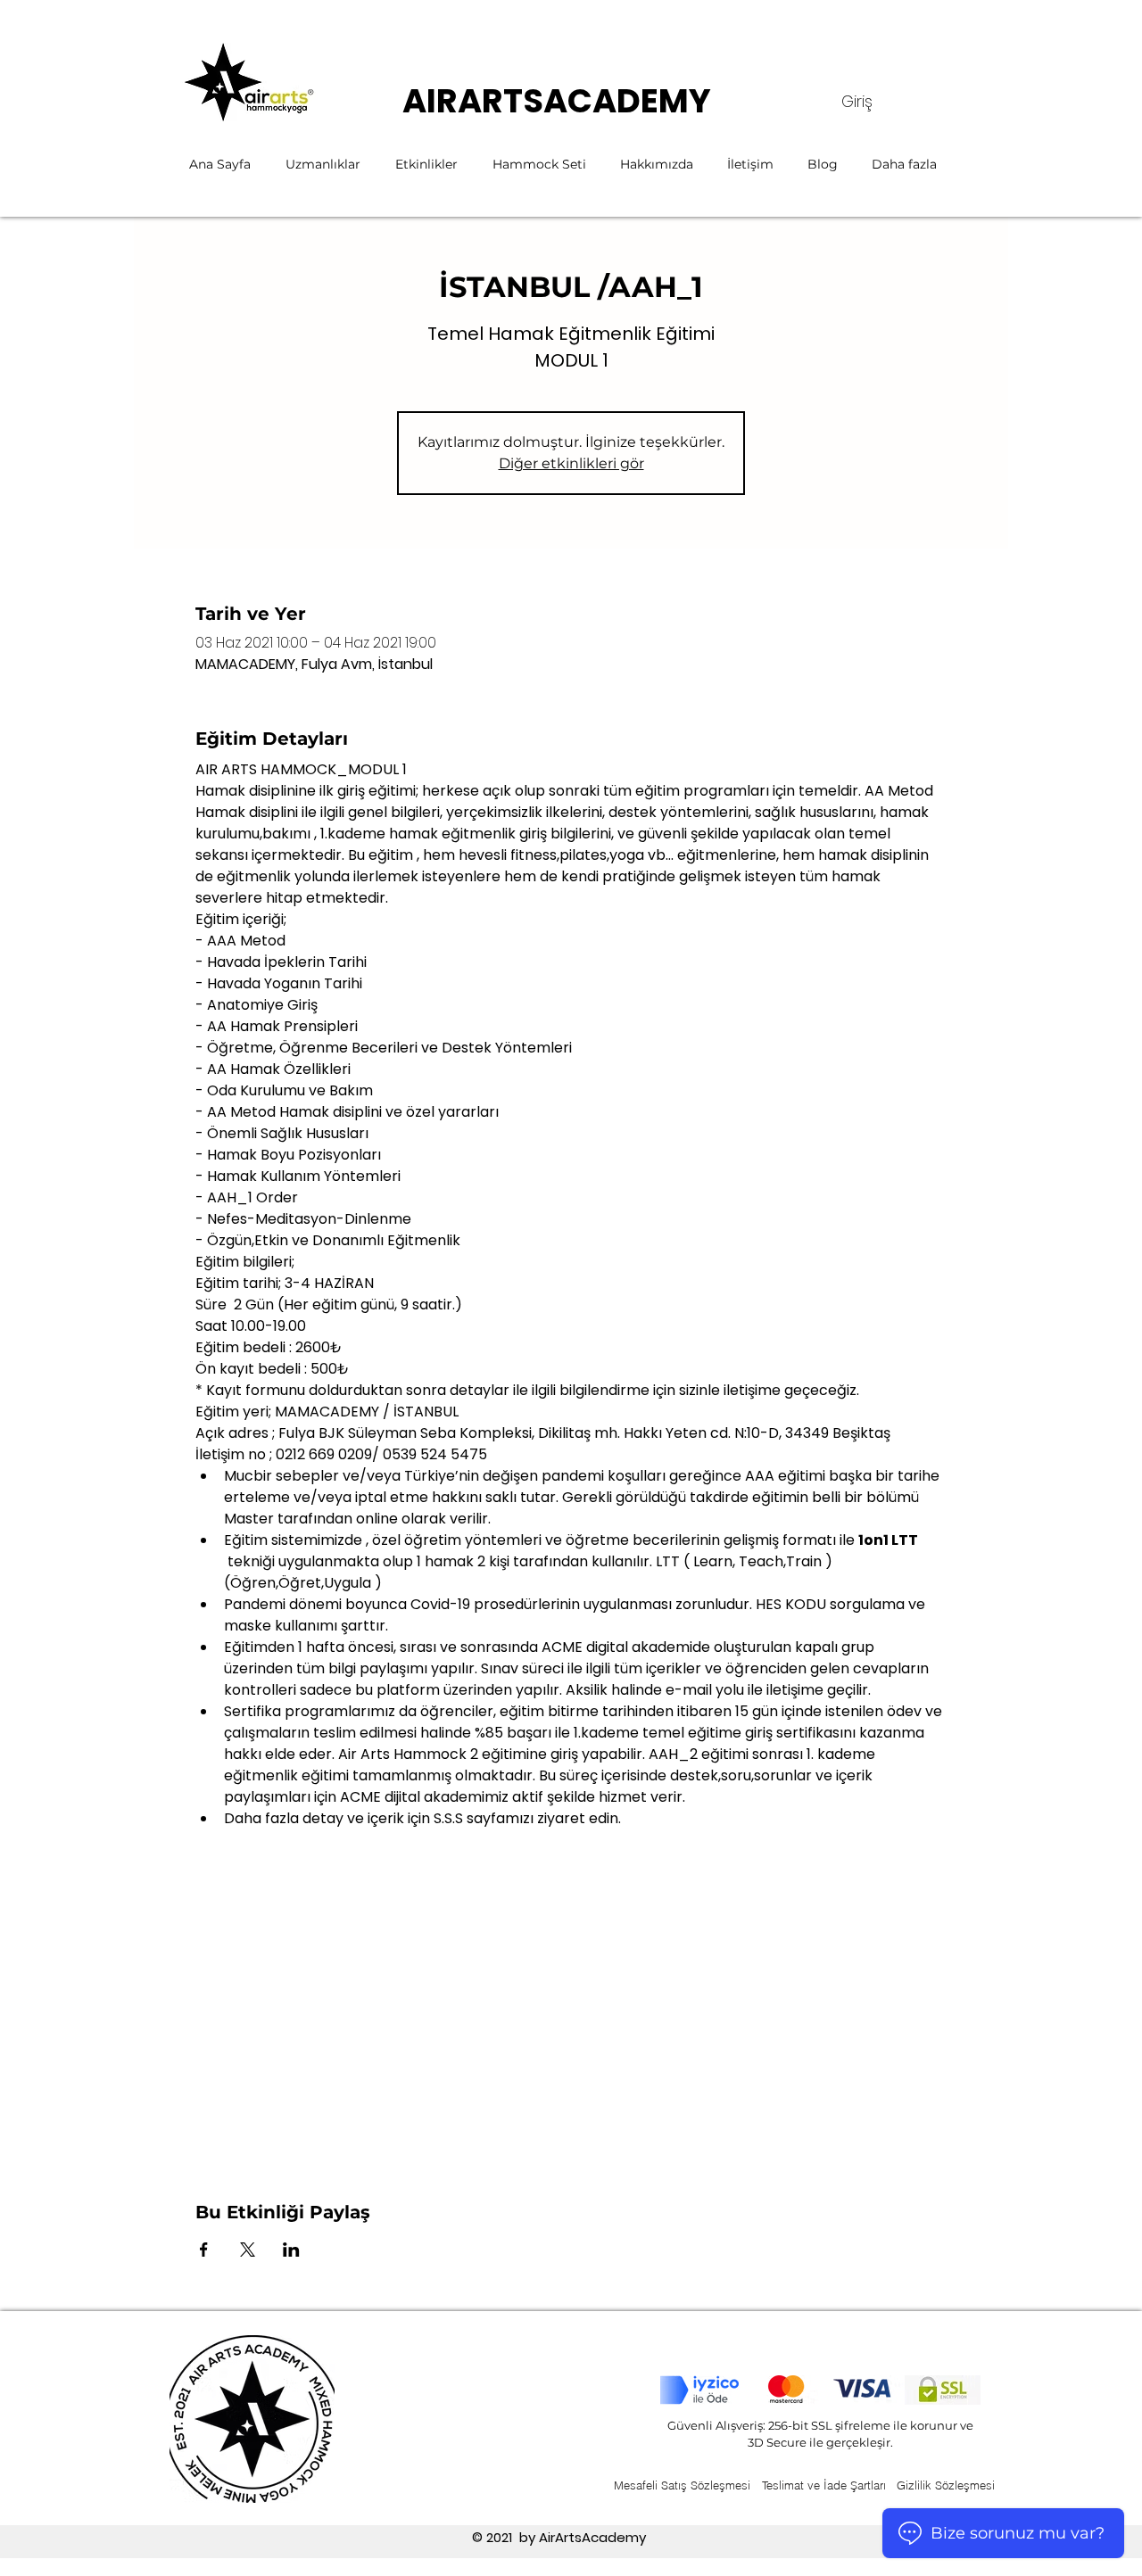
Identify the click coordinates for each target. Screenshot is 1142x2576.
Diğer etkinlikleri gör (571, 463)
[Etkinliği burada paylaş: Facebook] (204, 2250)
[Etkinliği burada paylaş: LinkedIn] (291, 2250)
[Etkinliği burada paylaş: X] (248, 2250)
